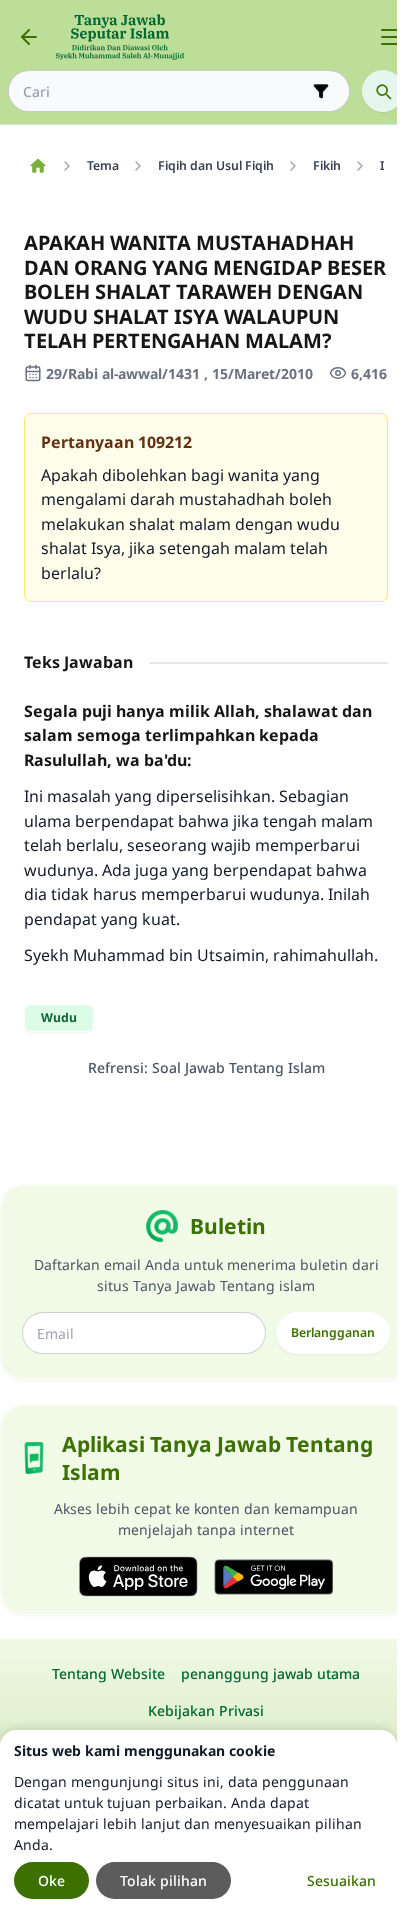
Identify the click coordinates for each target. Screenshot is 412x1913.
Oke (51, 1880)
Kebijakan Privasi (206, 1710)
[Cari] (383, 91)
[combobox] (165, 91)
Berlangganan (333, 1332)
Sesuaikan (341, 1880)
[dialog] (198, 1821)
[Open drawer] (390, 37)
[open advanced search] (321, 91)
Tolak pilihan (163, 1880)
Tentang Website (108, 1673)
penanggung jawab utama (270, 1673)
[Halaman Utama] (37, 166)
